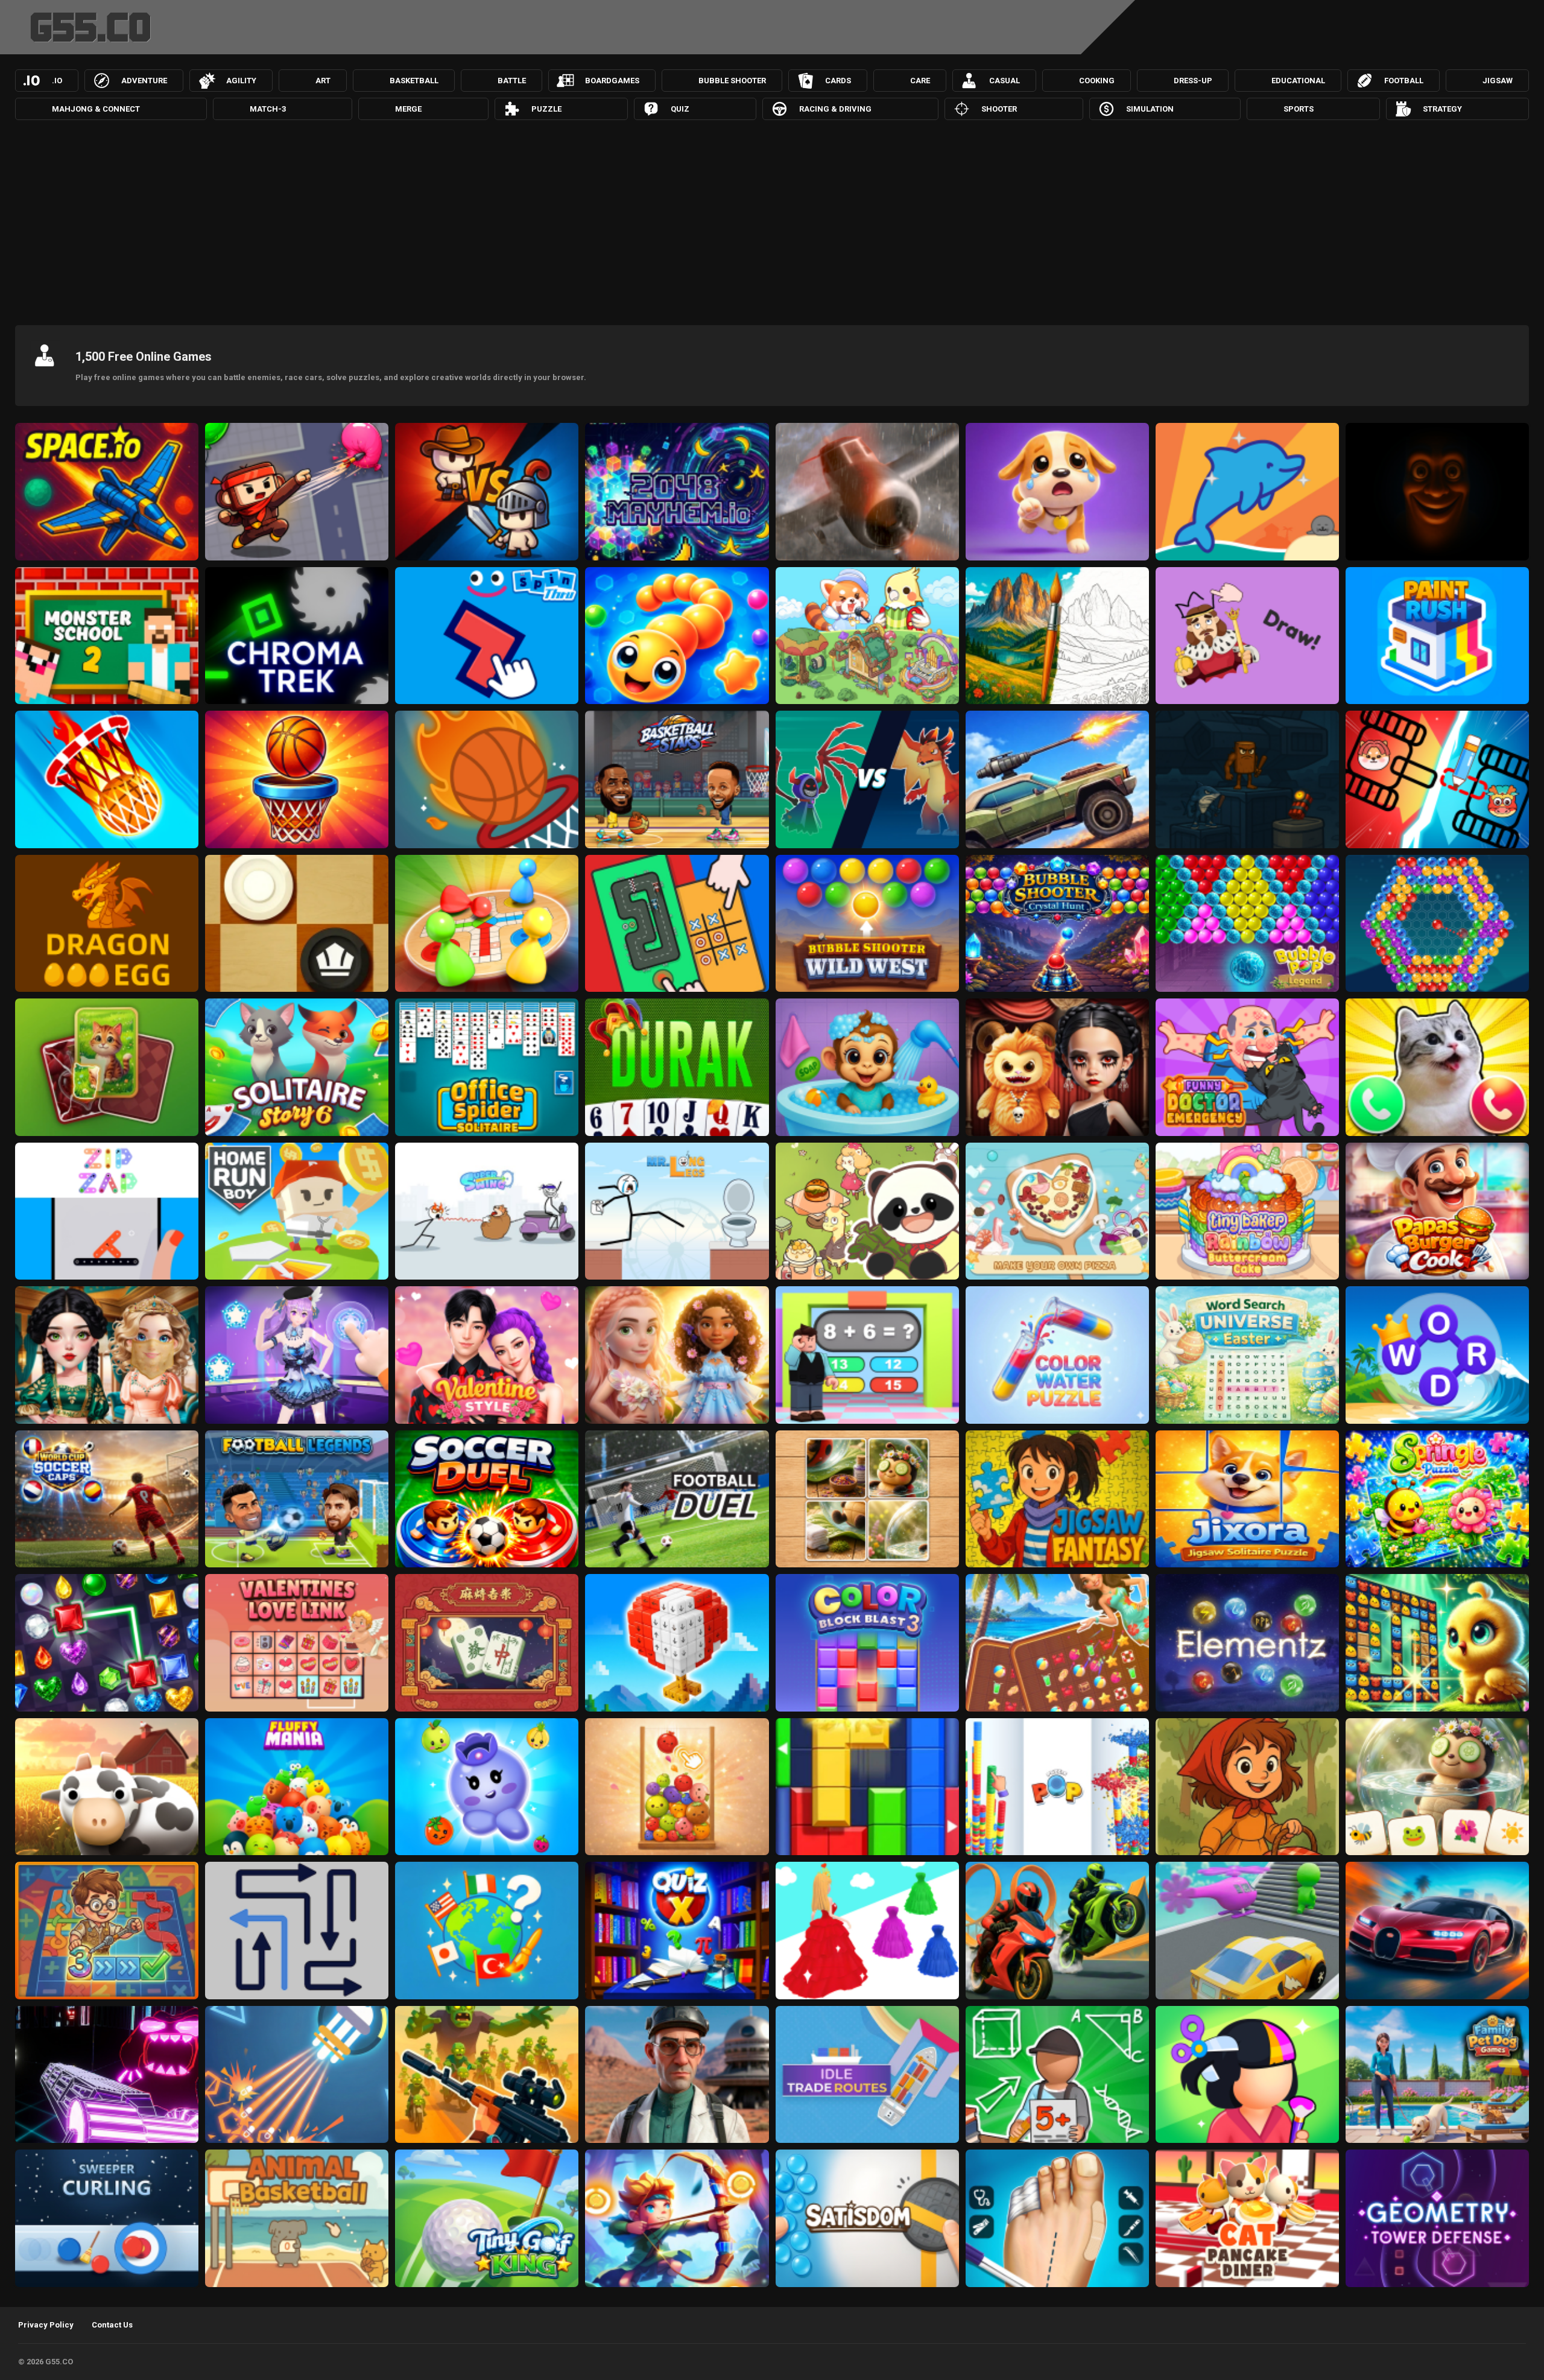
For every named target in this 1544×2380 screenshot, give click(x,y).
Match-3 (268, 109)
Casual (1005, 81)
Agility (241, 81)
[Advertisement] (772, 220)
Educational (1298, 81)
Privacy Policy (46, 2325)
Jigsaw (1498, 81)
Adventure (144, 81)
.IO (57, 81)
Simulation (1150, 109)
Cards (838, 81)
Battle (512, 81)
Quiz (680, 109)
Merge (408, 109)
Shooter (999, 109)
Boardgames (612, 81)
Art (323, 81)
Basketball (414, 81)
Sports (1299, 109)
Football (1404, 81)
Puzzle (546, 109)
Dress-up (1193, 81)
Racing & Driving (835, 109)
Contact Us (112, 2325)
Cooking (1097, 81)
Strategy (1442, 109)
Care (920, 81)
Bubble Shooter (732, 81)
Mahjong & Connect (96, 109)
